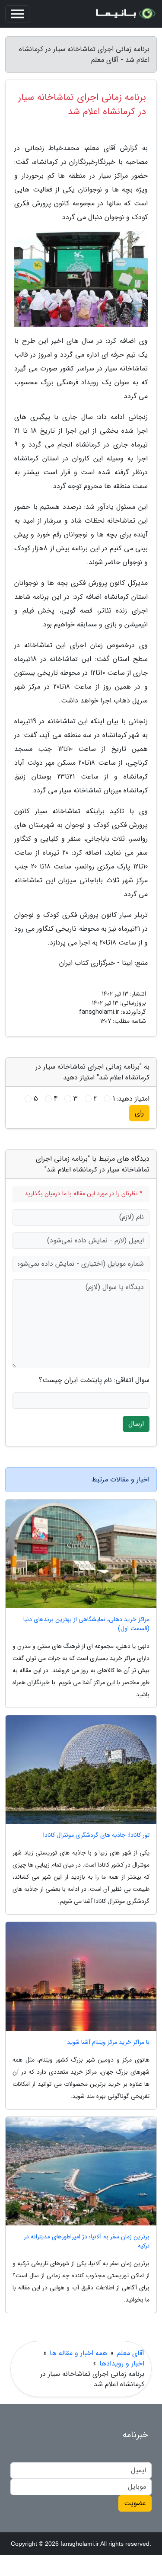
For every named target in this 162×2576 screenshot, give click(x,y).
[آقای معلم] (125, 14)
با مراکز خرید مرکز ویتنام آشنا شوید (108, 2042)
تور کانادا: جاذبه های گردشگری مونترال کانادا (96, 1835)
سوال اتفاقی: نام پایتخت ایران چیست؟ (94, 1380)
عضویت (135, 2503)
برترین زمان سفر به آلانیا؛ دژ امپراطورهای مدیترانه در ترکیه (87, 2241)
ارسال (136, 1424)
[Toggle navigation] (17, 14)
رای (139, 1113)
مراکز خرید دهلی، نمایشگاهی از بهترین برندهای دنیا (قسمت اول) (86, 1624)
